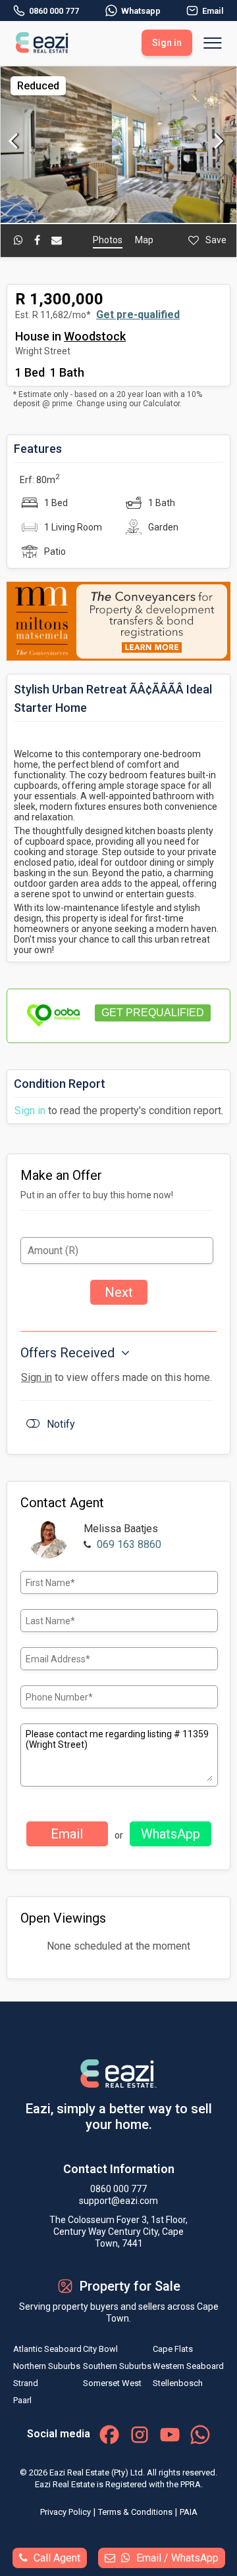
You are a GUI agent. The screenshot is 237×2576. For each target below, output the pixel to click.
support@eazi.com (118, 2201)
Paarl (22, 2400)
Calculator (161, 404)
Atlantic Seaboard (47, 2349)
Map (144, 240)
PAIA (189, 2512)
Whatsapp (141, 11)
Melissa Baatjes (121, 1529)
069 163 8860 (129, 1544)
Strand (26, 2383)
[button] (224, 78)
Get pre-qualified (138, 315)
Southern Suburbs (117, 2366)
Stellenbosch (178, 2383)
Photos (108, 240)
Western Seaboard (188, 2366)
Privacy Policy (66, 2512)
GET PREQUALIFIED (153, 1013)
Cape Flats (173, 2349)
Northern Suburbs (47, 2366)
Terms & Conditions (135, 2512)
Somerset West (112, 2383)
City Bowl (100, 2349)
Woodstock (95, 336)
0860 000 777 (54, 11)
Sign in (30, 1111)
